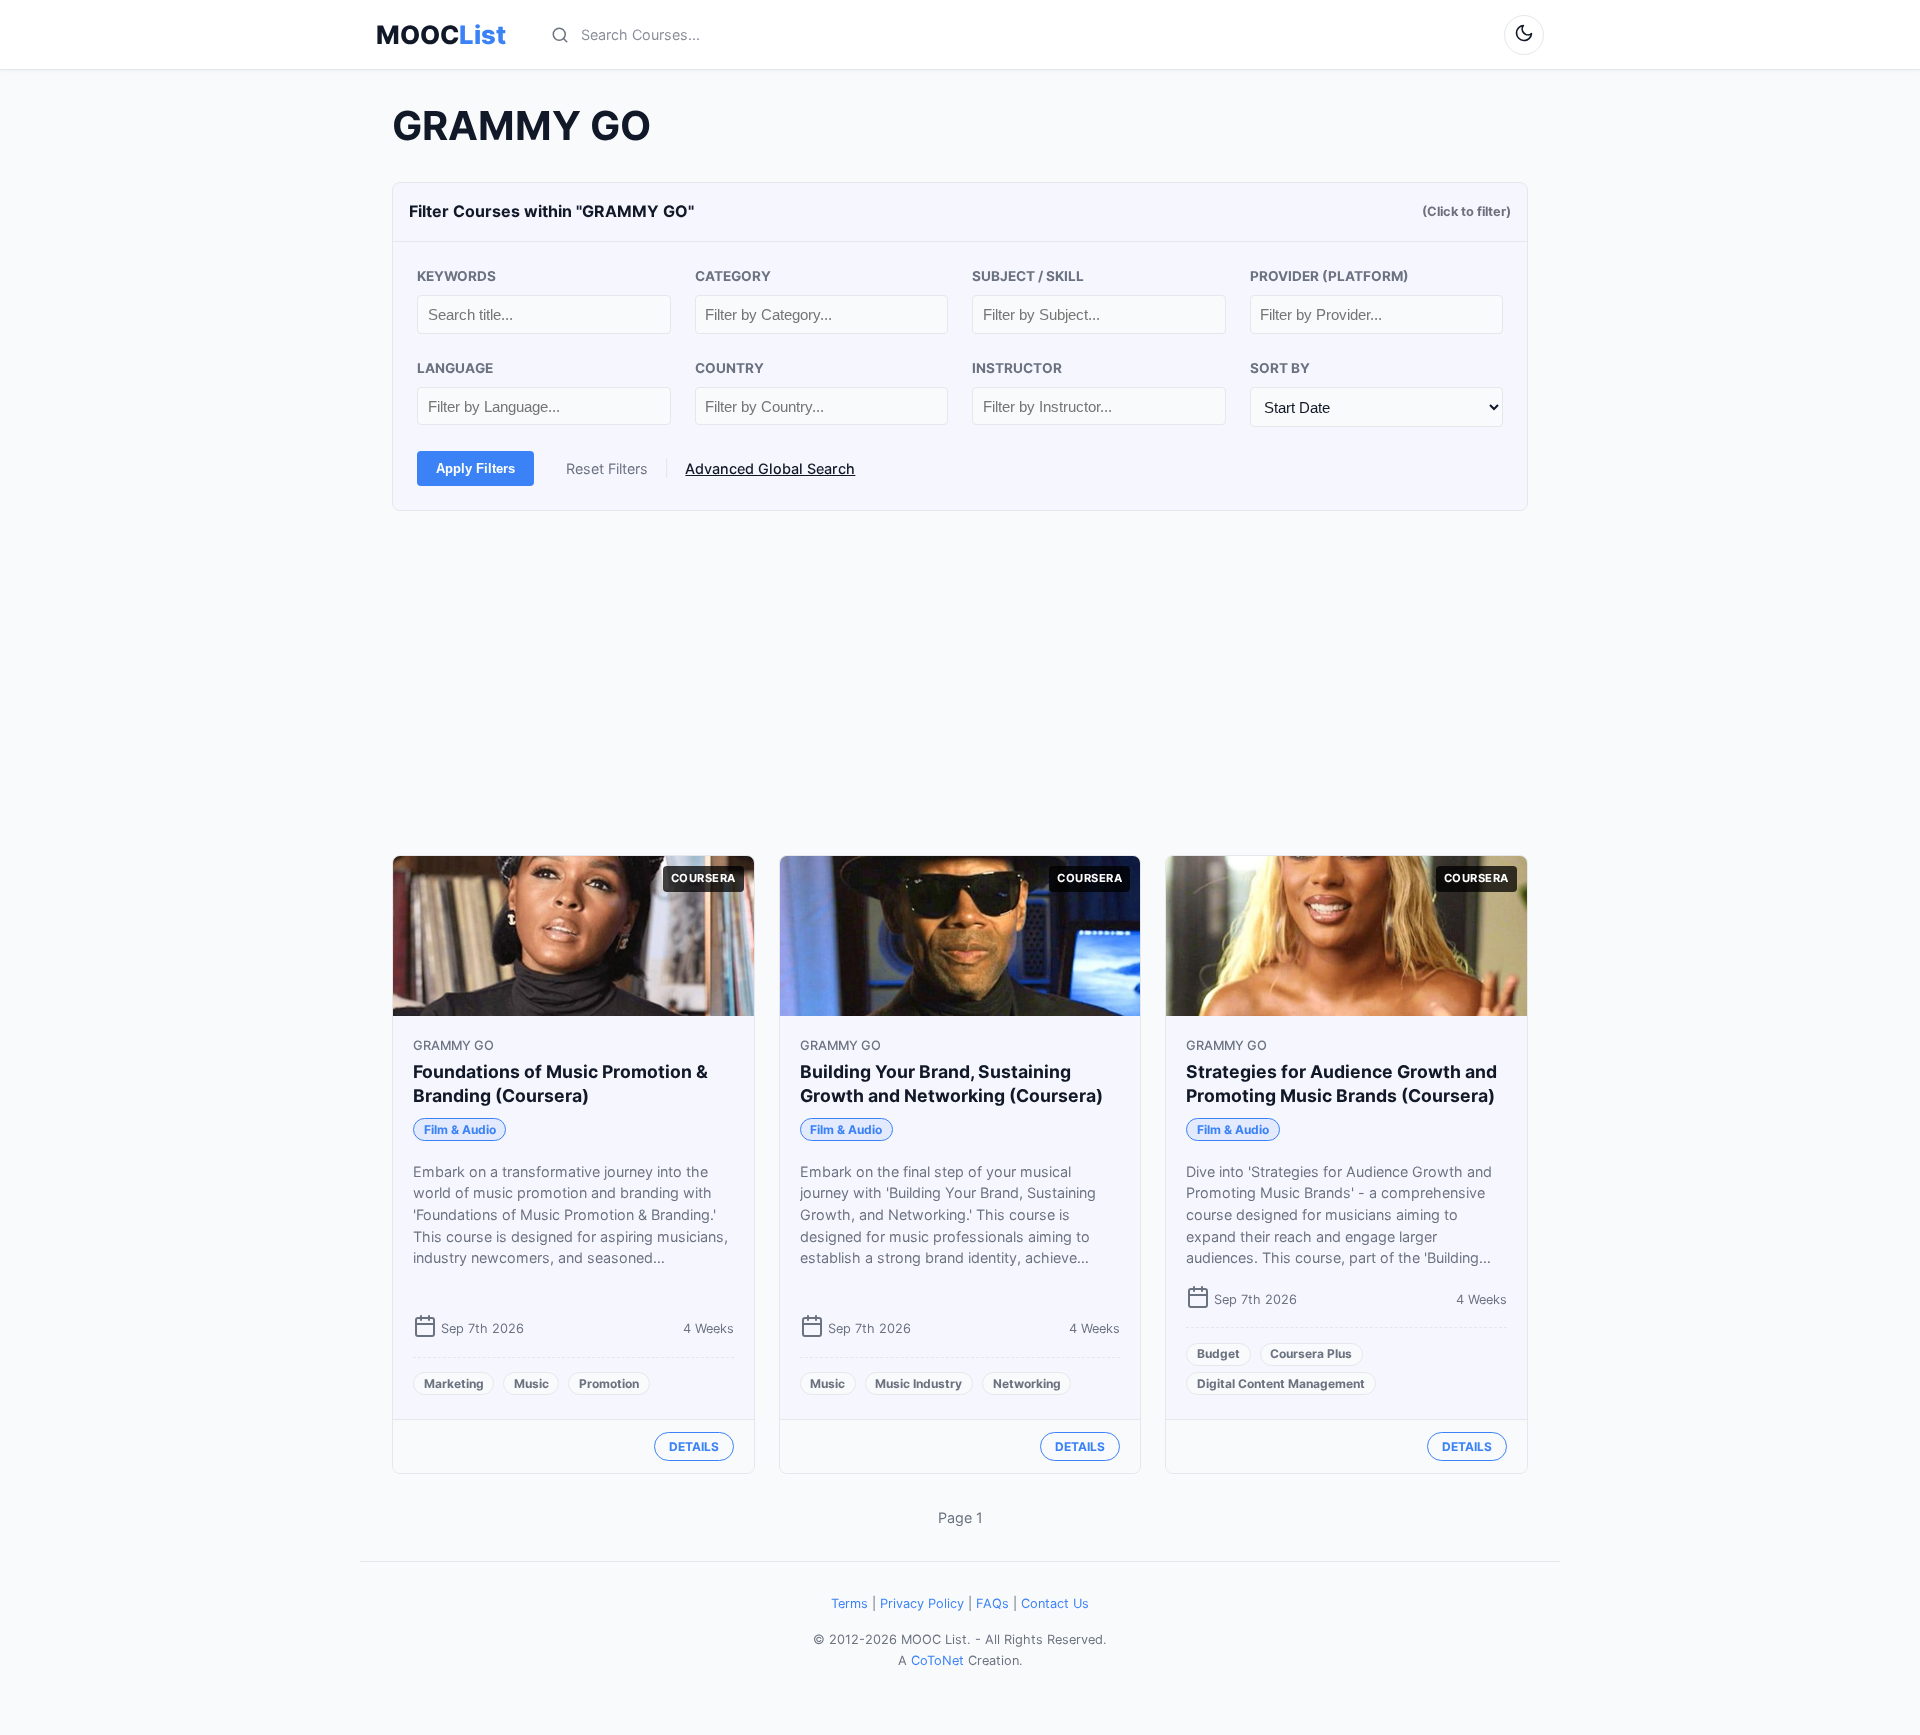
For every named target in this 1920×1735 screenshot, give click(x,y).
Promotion (609, 1383)
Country (729, 368)
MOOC (441, 35)
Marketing (454, 1383)
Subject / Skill (1028, 276)
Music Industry (918, 1383)
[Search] (560, 35)
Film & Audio (460, 1129)
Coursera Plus (1311, 1353)
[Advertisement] (960, 683)
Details (694, 1446)
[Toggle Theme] (1524, 35)
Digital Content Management (1281, 1383)
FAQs (992, 1603)
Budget (1218, 1353)
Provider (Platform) (1329, 276)
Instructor (1017, 368)
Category (733, 276)
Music (531, 1383)
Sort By (1280, 368)
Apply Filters (475, 468)
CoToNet (937, 1660)
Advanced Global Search (770, 468)
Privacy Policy (922, 1603)
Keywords (456, 276)
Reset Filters (607, 468)
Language (455, 368)
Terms (849, 1603)
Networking (1027, 1383)
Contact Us (1055, 1603)
